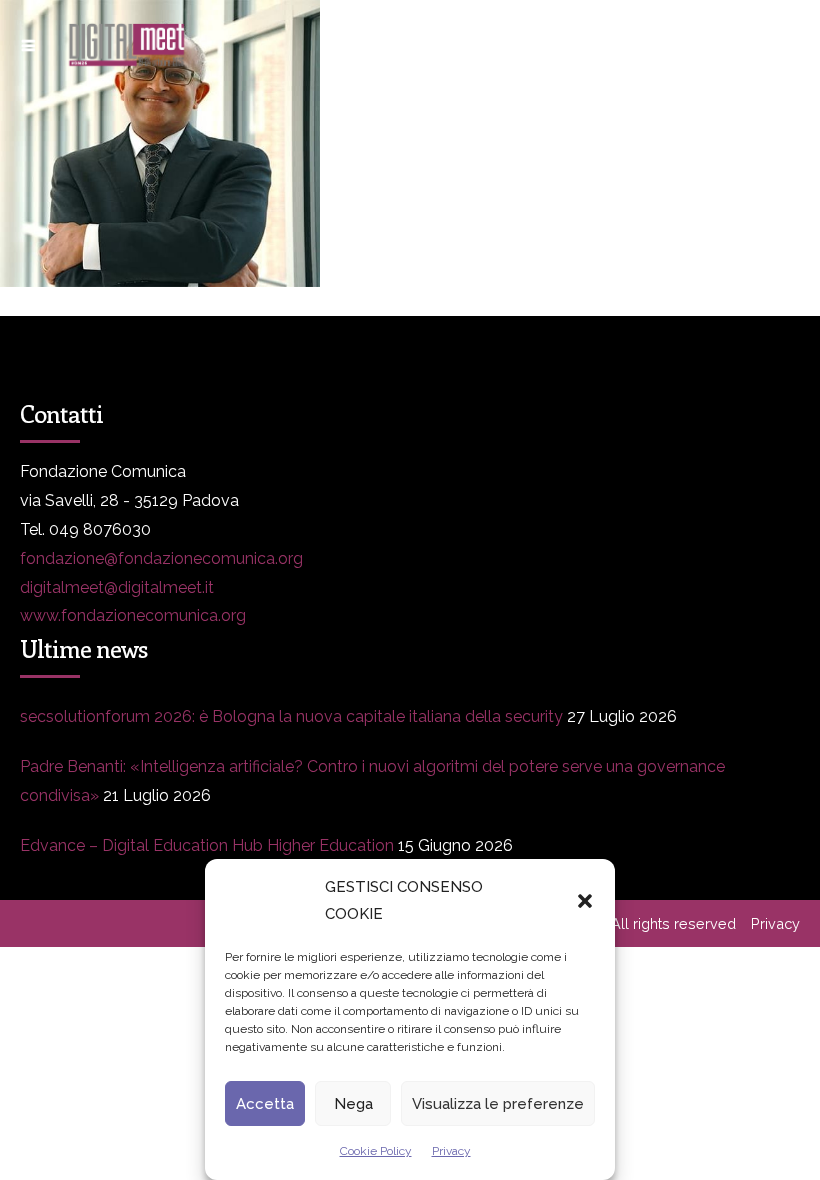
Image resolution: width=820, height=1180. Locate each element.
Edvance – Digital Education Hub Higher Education (207, 845)
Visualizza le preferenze (498, 1104)
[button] (585, 901)
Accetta (265, 1104)
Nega (353, 1104)
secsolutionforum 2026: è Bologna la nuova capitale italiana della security (291, 716)
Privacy (451, 1151)
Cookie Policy (376, 1151)
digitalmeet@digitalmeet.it (117, 587)
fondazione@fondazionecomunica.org (161, 558)
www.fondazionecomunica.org (133, 615)
